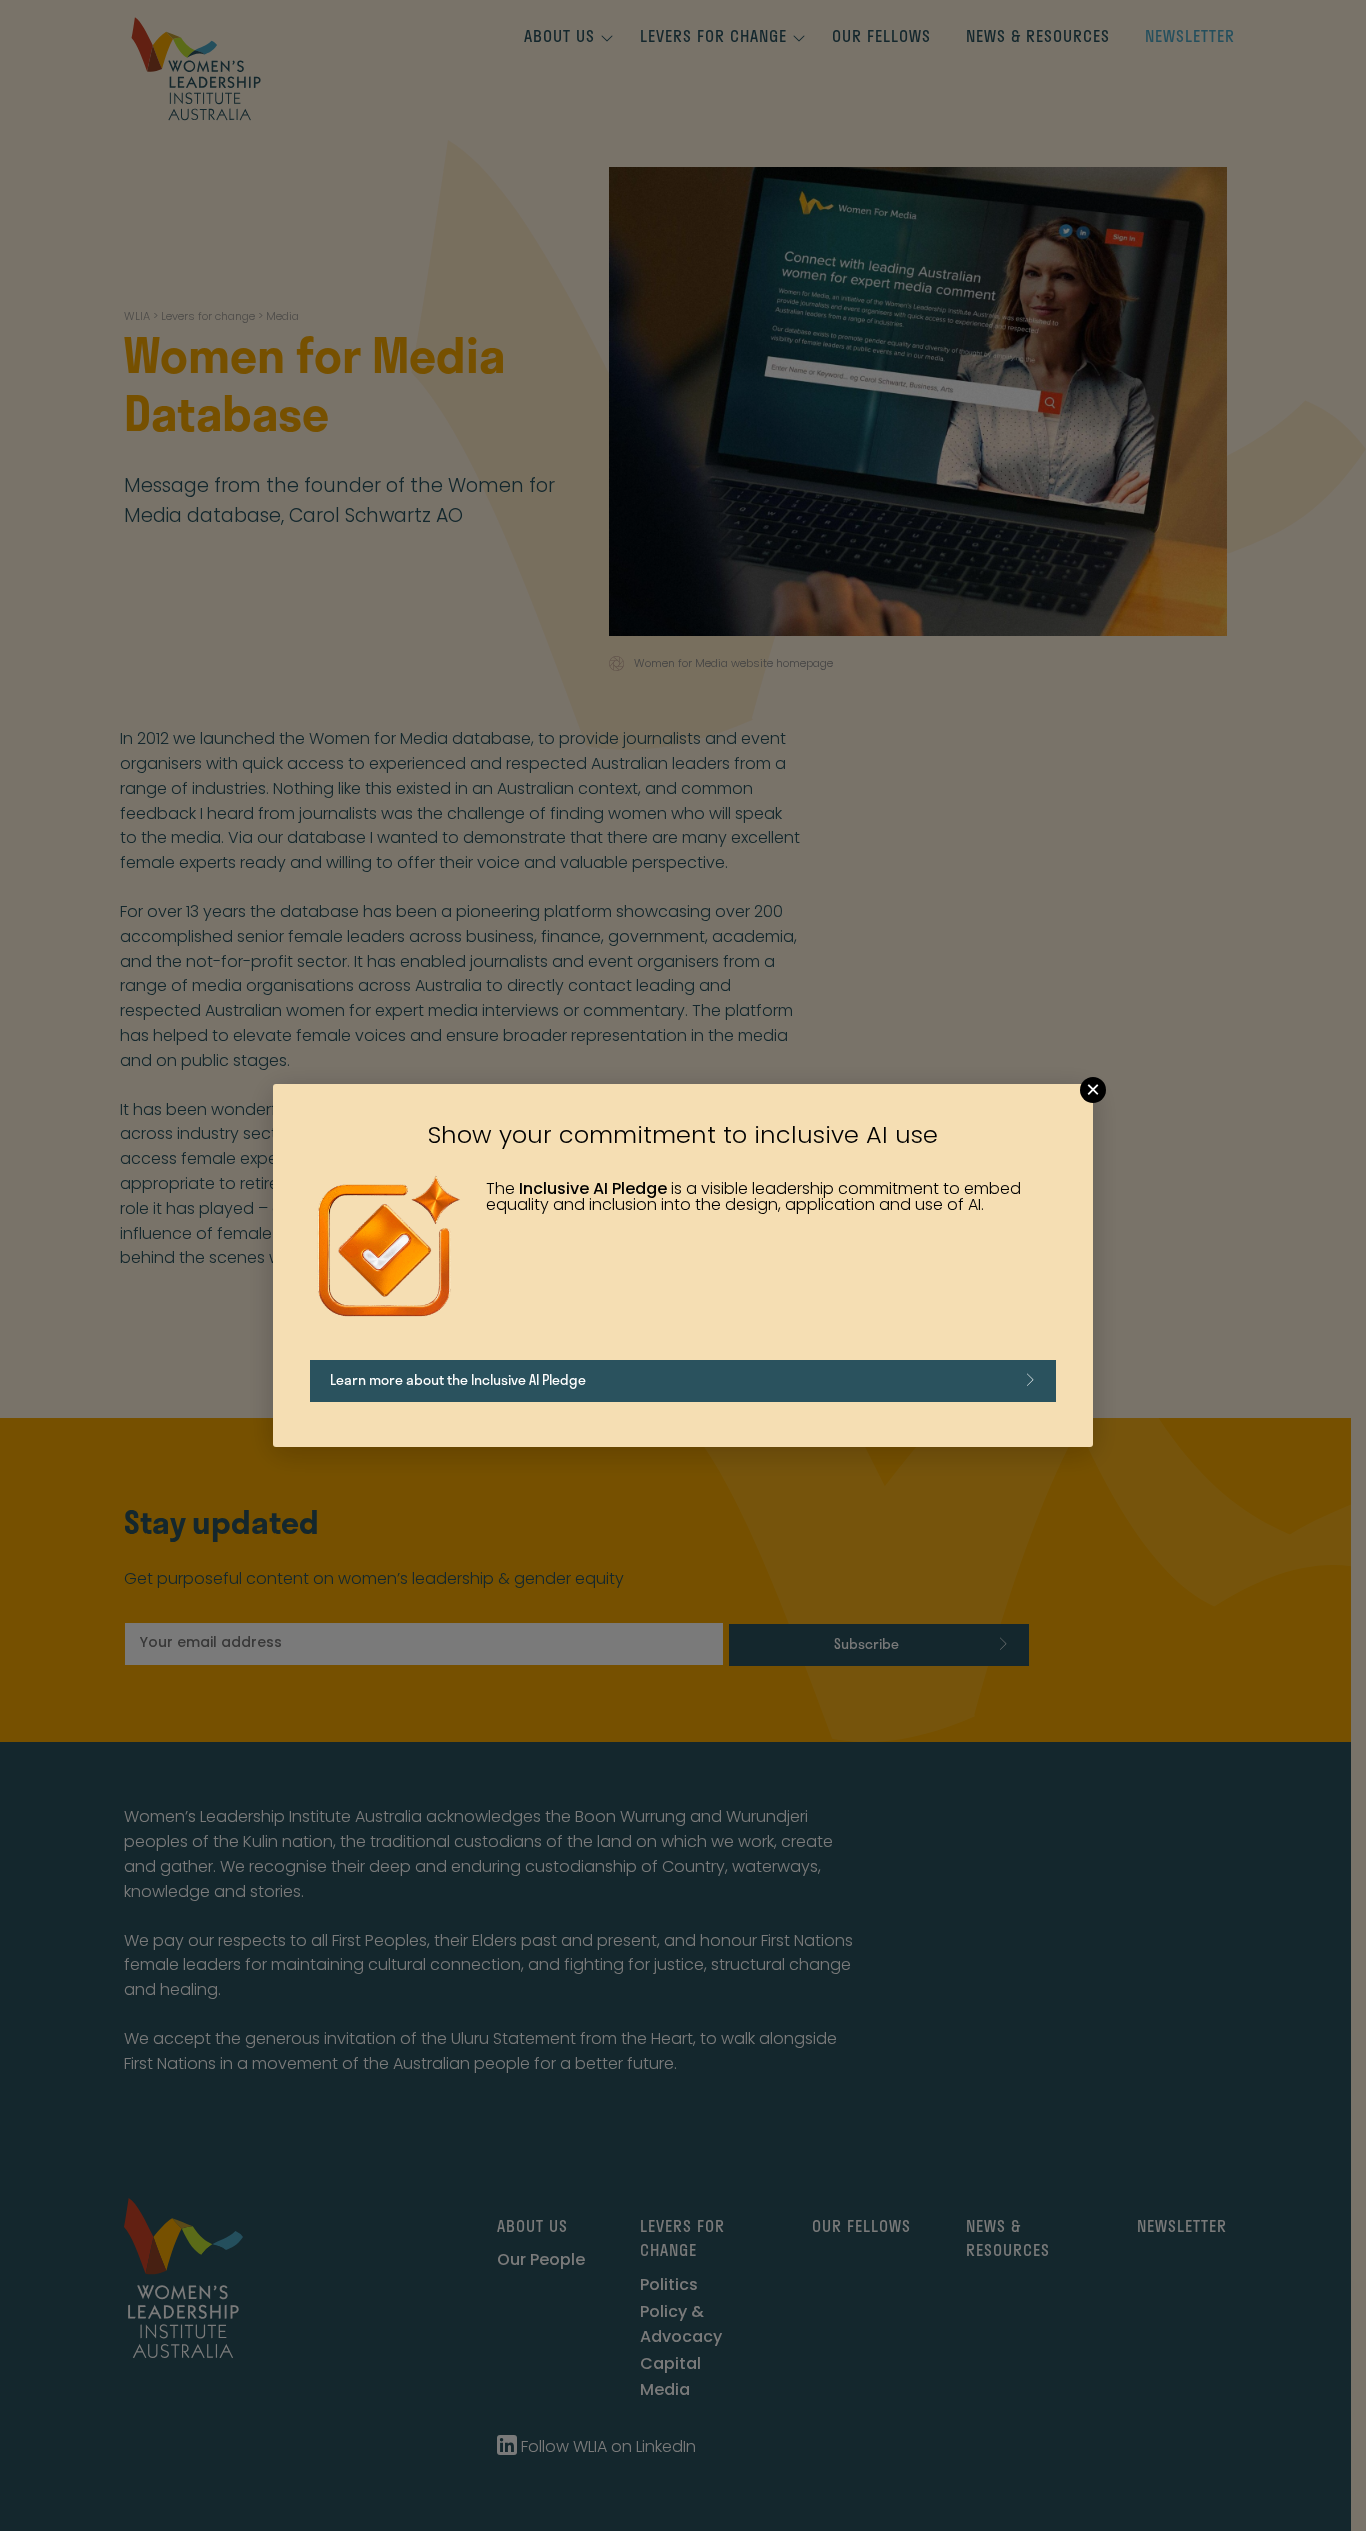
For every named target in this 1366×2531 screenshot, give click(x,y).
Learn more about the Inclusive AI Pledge (458, 1379)
